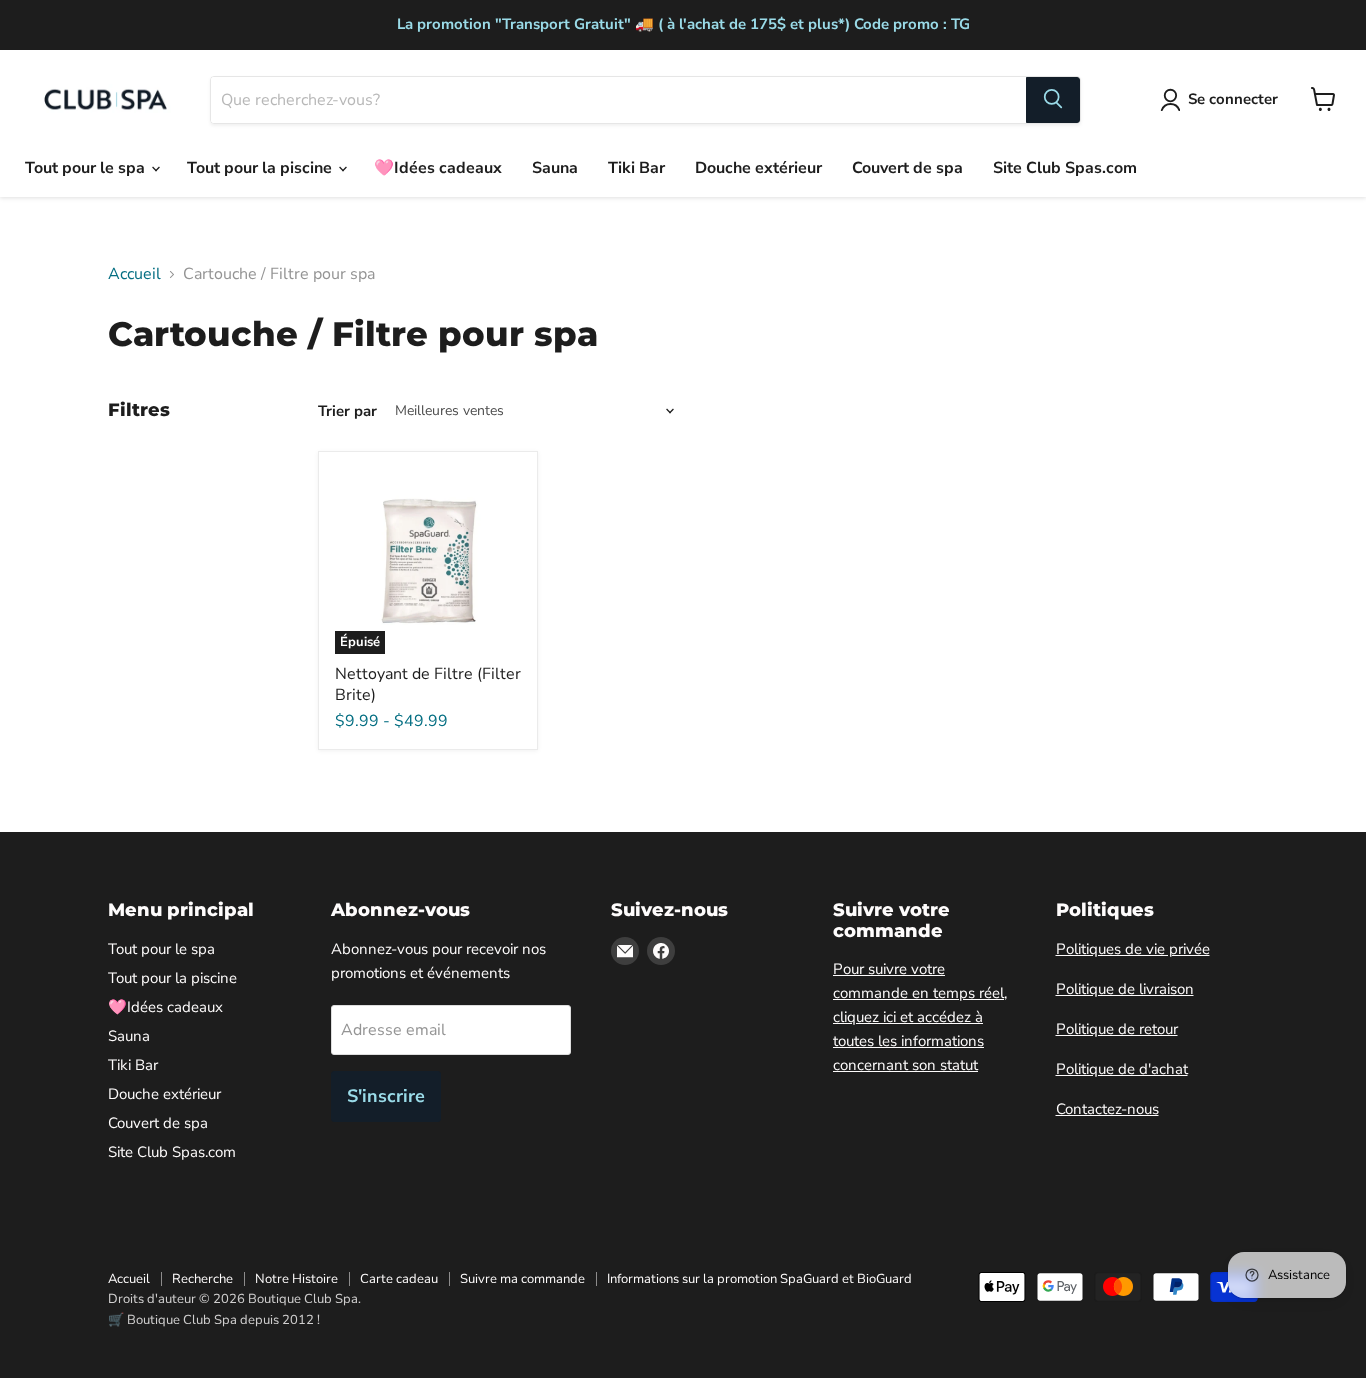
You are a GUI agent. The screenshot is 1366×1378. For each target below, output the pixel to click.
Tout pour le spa (87, 168)
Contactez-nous (1107, 1109)
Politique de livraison (1125, 989)
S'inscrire (386, 1096)
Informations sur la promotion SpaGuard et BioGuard (759, 1279)
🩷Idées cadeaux (438, 168)
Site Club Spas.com (1065, 168)
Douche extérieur (758, 168)
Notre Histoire (296, 1279)
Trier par (347, 411)
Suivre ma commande (522, 1279)
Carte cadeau (399, 1279)
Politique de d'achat (1122, 1069)
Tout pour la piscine (261, 168)
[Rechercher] (1053, 99)
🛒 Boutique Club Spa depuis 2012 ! (214, 1320)
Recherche (202, 1279)
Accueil (134, 274)
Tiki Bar (636, 168)
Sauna (555, 168)
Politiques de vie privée (1133, 949)
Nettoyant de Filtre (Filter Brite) (428, 684)
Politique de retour (1117, 1029)
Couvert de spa (907, 168)
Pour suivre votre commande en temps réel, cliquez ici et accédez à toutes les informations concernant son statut (920, 1017)
